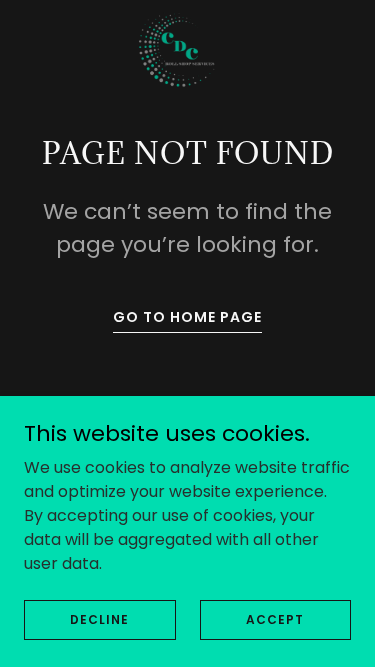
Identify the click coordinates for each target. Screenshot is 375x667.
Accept (275, 618)
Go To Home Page (187, 317)
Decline (99, 618)
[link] (187, 48)
